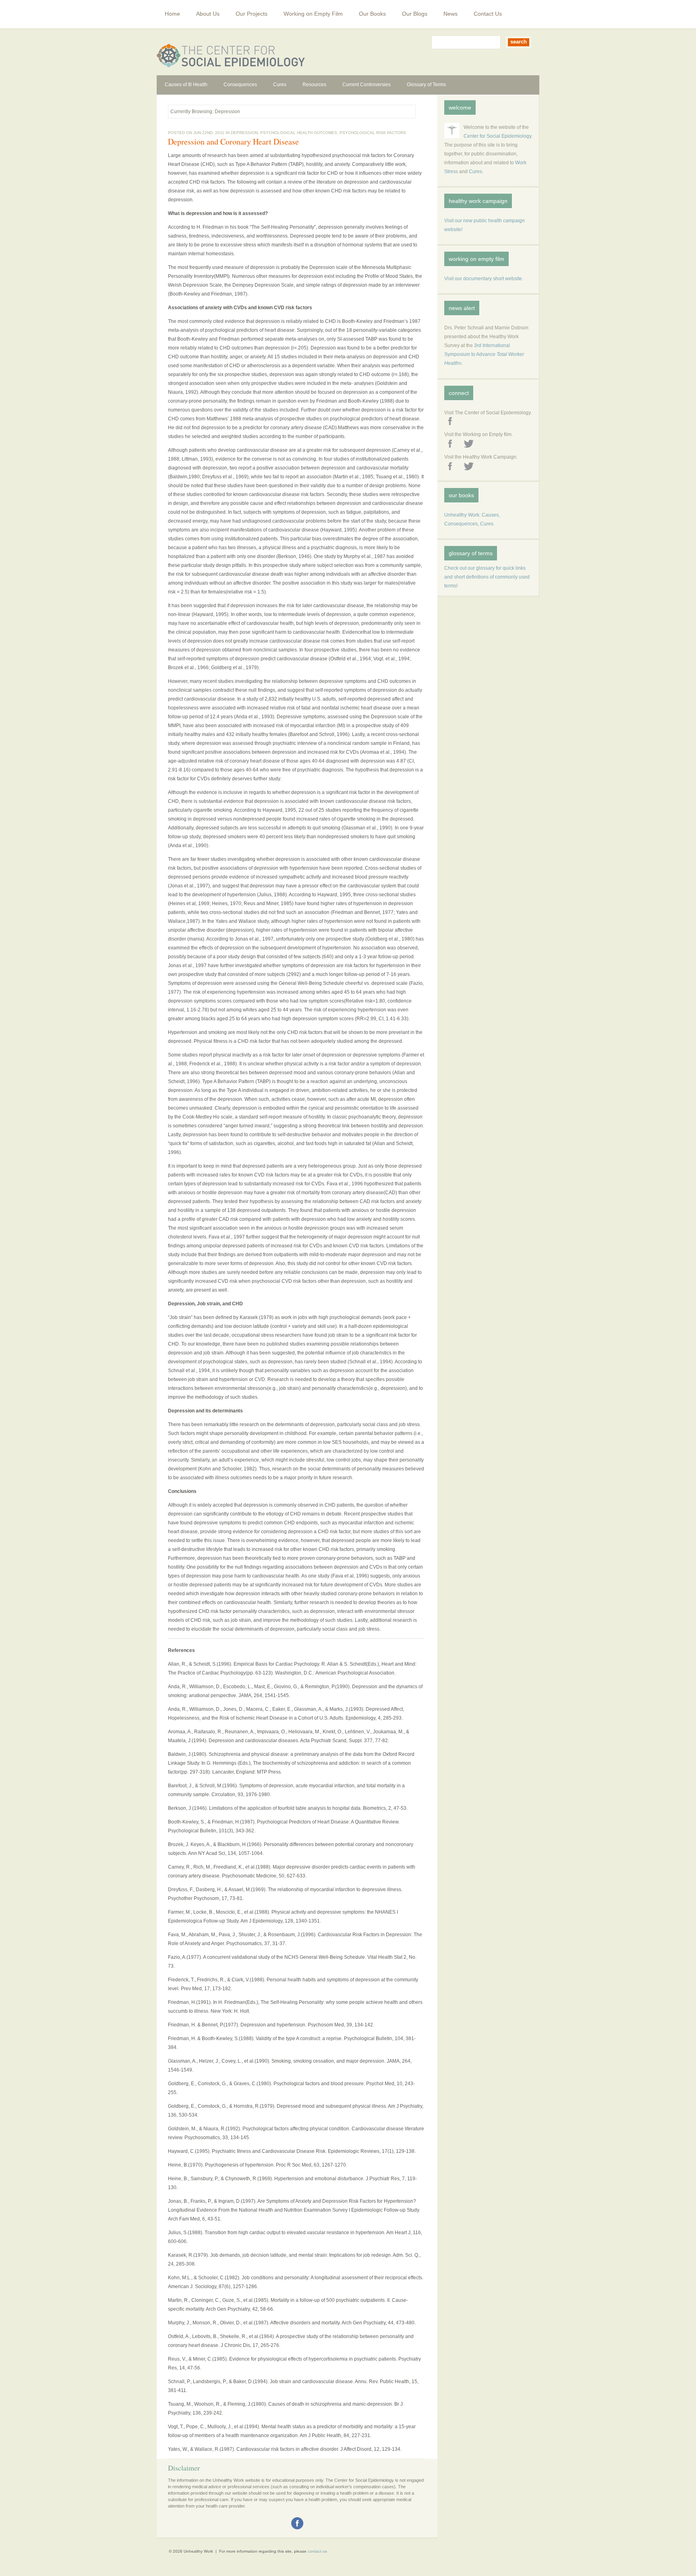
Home (172, 14)
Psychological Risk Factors (373, 133)
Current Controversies (367, 85)
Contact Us (488, 14)
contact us (317, 2551)
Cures (280, 85)
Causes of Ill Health (186, 85)
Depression (244, 133)
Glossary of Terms (426, 85)
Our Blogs (415, 14)
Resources (314, 85)
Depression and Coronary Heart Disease (233, 142)
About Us (208, 14)
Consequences (240, 85)
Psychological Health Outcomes (299, 133)
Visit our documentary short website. (484, 279)
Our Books (372, 14)
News (451, 14)
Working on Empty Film (313, 14)
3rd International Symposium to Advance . (484, 354)
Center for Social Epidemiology (497, 136)
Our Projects (252, 14)
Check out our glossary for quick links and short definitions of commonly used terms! (487, 577)
